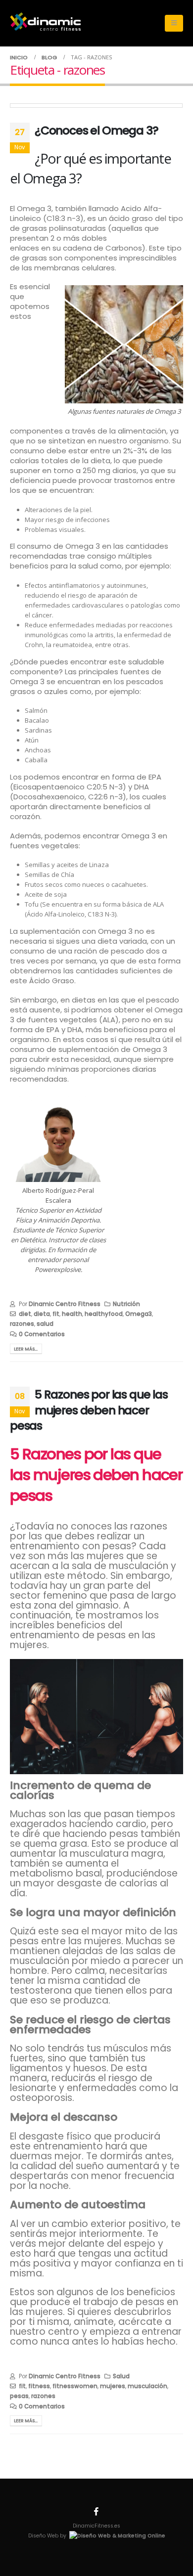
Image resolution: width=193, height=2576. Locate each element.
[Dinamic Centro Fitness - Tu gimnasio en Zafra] (45, 21)
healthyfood (104, 1314)
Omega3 (139, 1314)
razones (22, 1324)
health (72, 1314)
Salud (121, 2376)
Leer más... (26, 1349)
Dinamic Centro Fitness (65, 1304)
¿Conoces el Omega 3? (96, 130)
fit (56, 1314)
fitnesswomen (75, 2386)
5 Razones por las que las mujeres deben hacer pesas (89, 1410)
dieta (42, 1314)
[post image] (96, 106)
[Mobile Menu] (174, 23)
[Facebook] (96, 2511)
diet (25, 1314)
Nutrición (126, 1304)
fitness (39, 2386)
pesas (19, 2396)
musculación (147, 2386)
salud (45, 1324)
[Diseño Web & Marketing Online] (117, 2536)
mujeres (113, 2386)
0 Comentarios (42, 1334)
